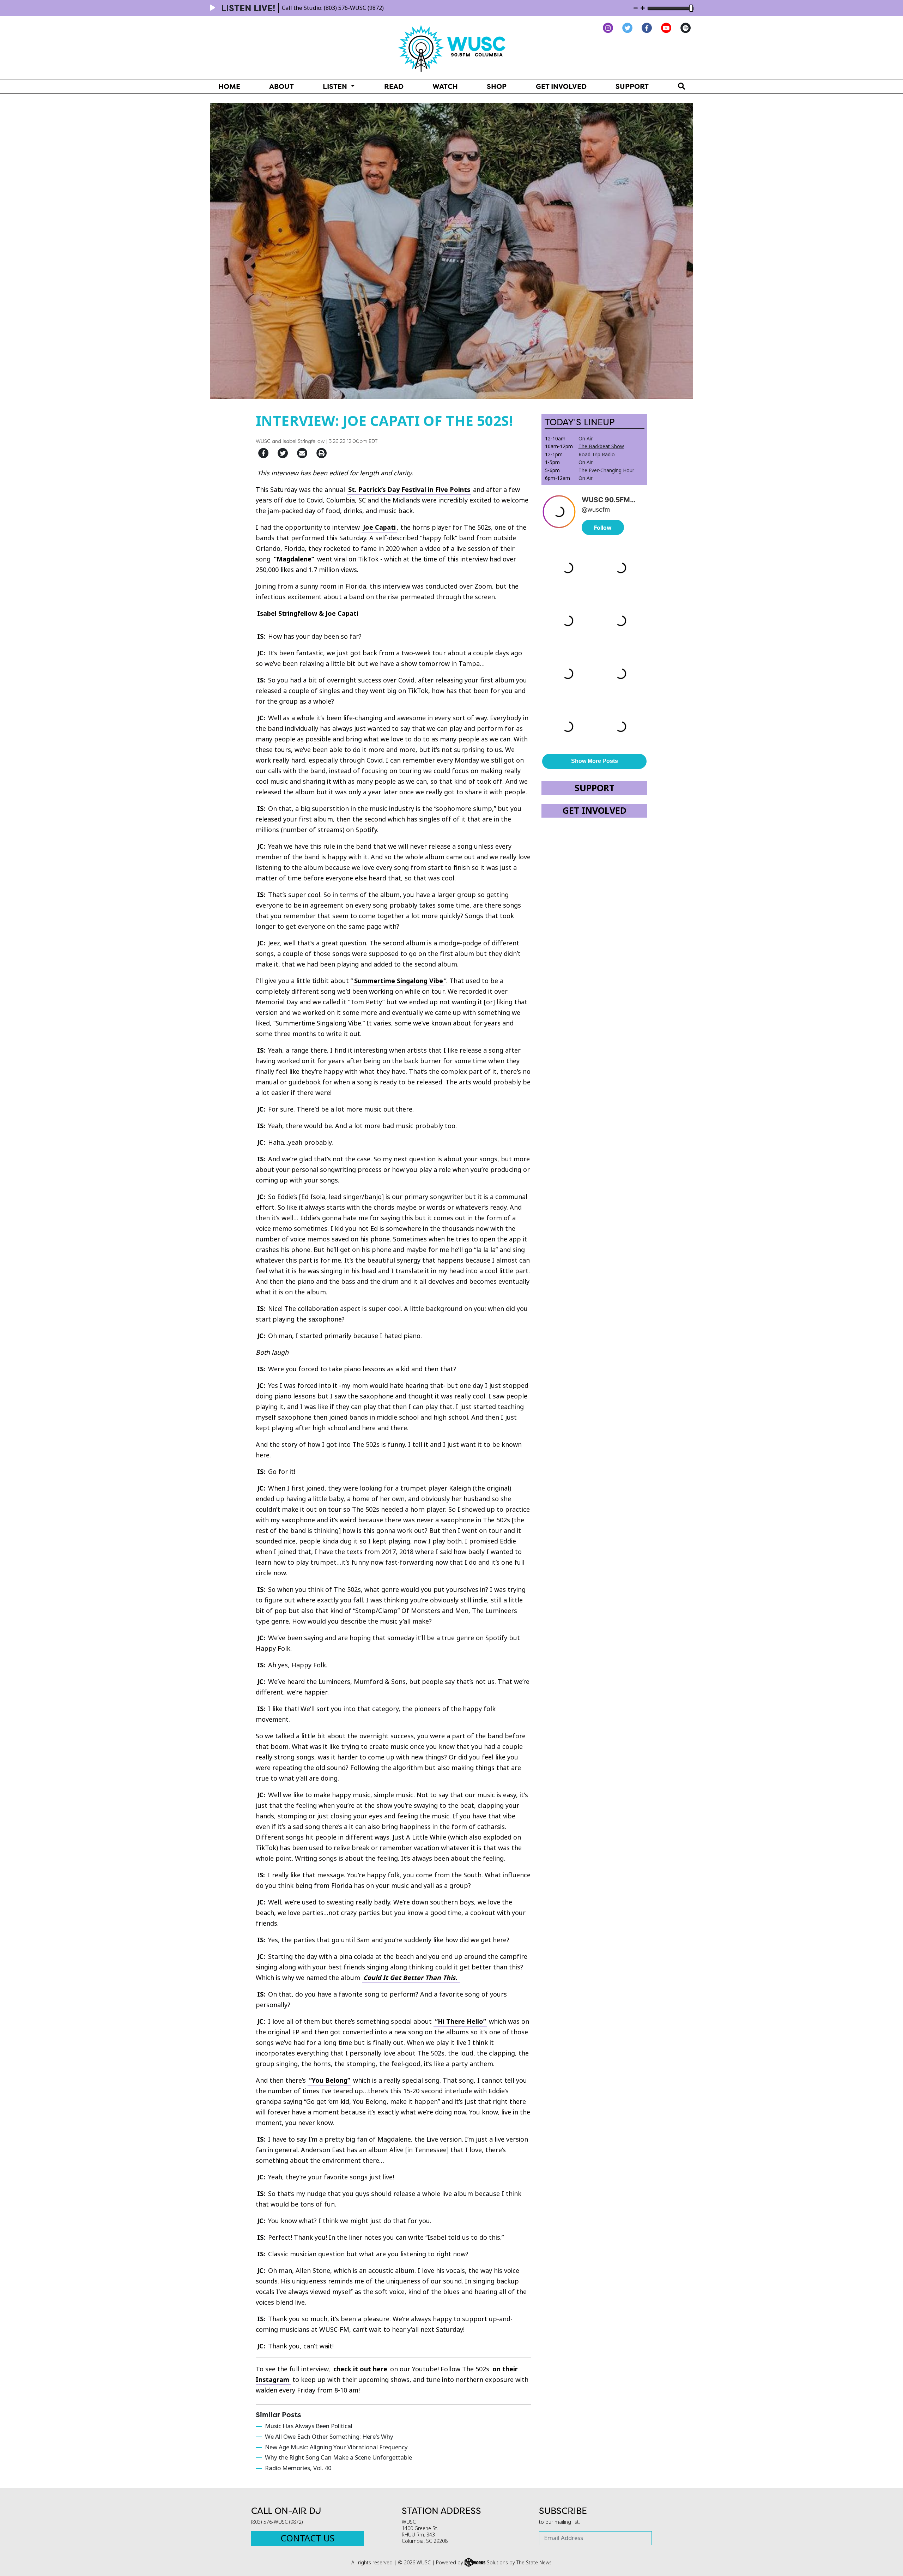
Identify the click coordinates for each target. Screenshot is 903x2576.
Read (394, 86)
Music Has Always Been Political (309, 2426)
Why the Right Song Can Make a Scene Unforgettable (338, 2458)
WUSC (263, 441)
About (281, 86)
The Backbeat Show (601, 446)
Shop (497, 86)
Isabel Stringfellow (304, 441)
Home (229, 86)
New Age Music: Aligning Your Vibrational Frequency (336, 2447)
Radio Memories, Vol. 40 (298, 2468)
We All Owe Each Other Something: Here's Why (329, 2437)
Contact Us (307, 2538)
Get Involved (561, 86)
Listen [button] (336, 86)
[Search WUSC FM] (681, 86)
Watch (445, 86)
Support (632, 86)
